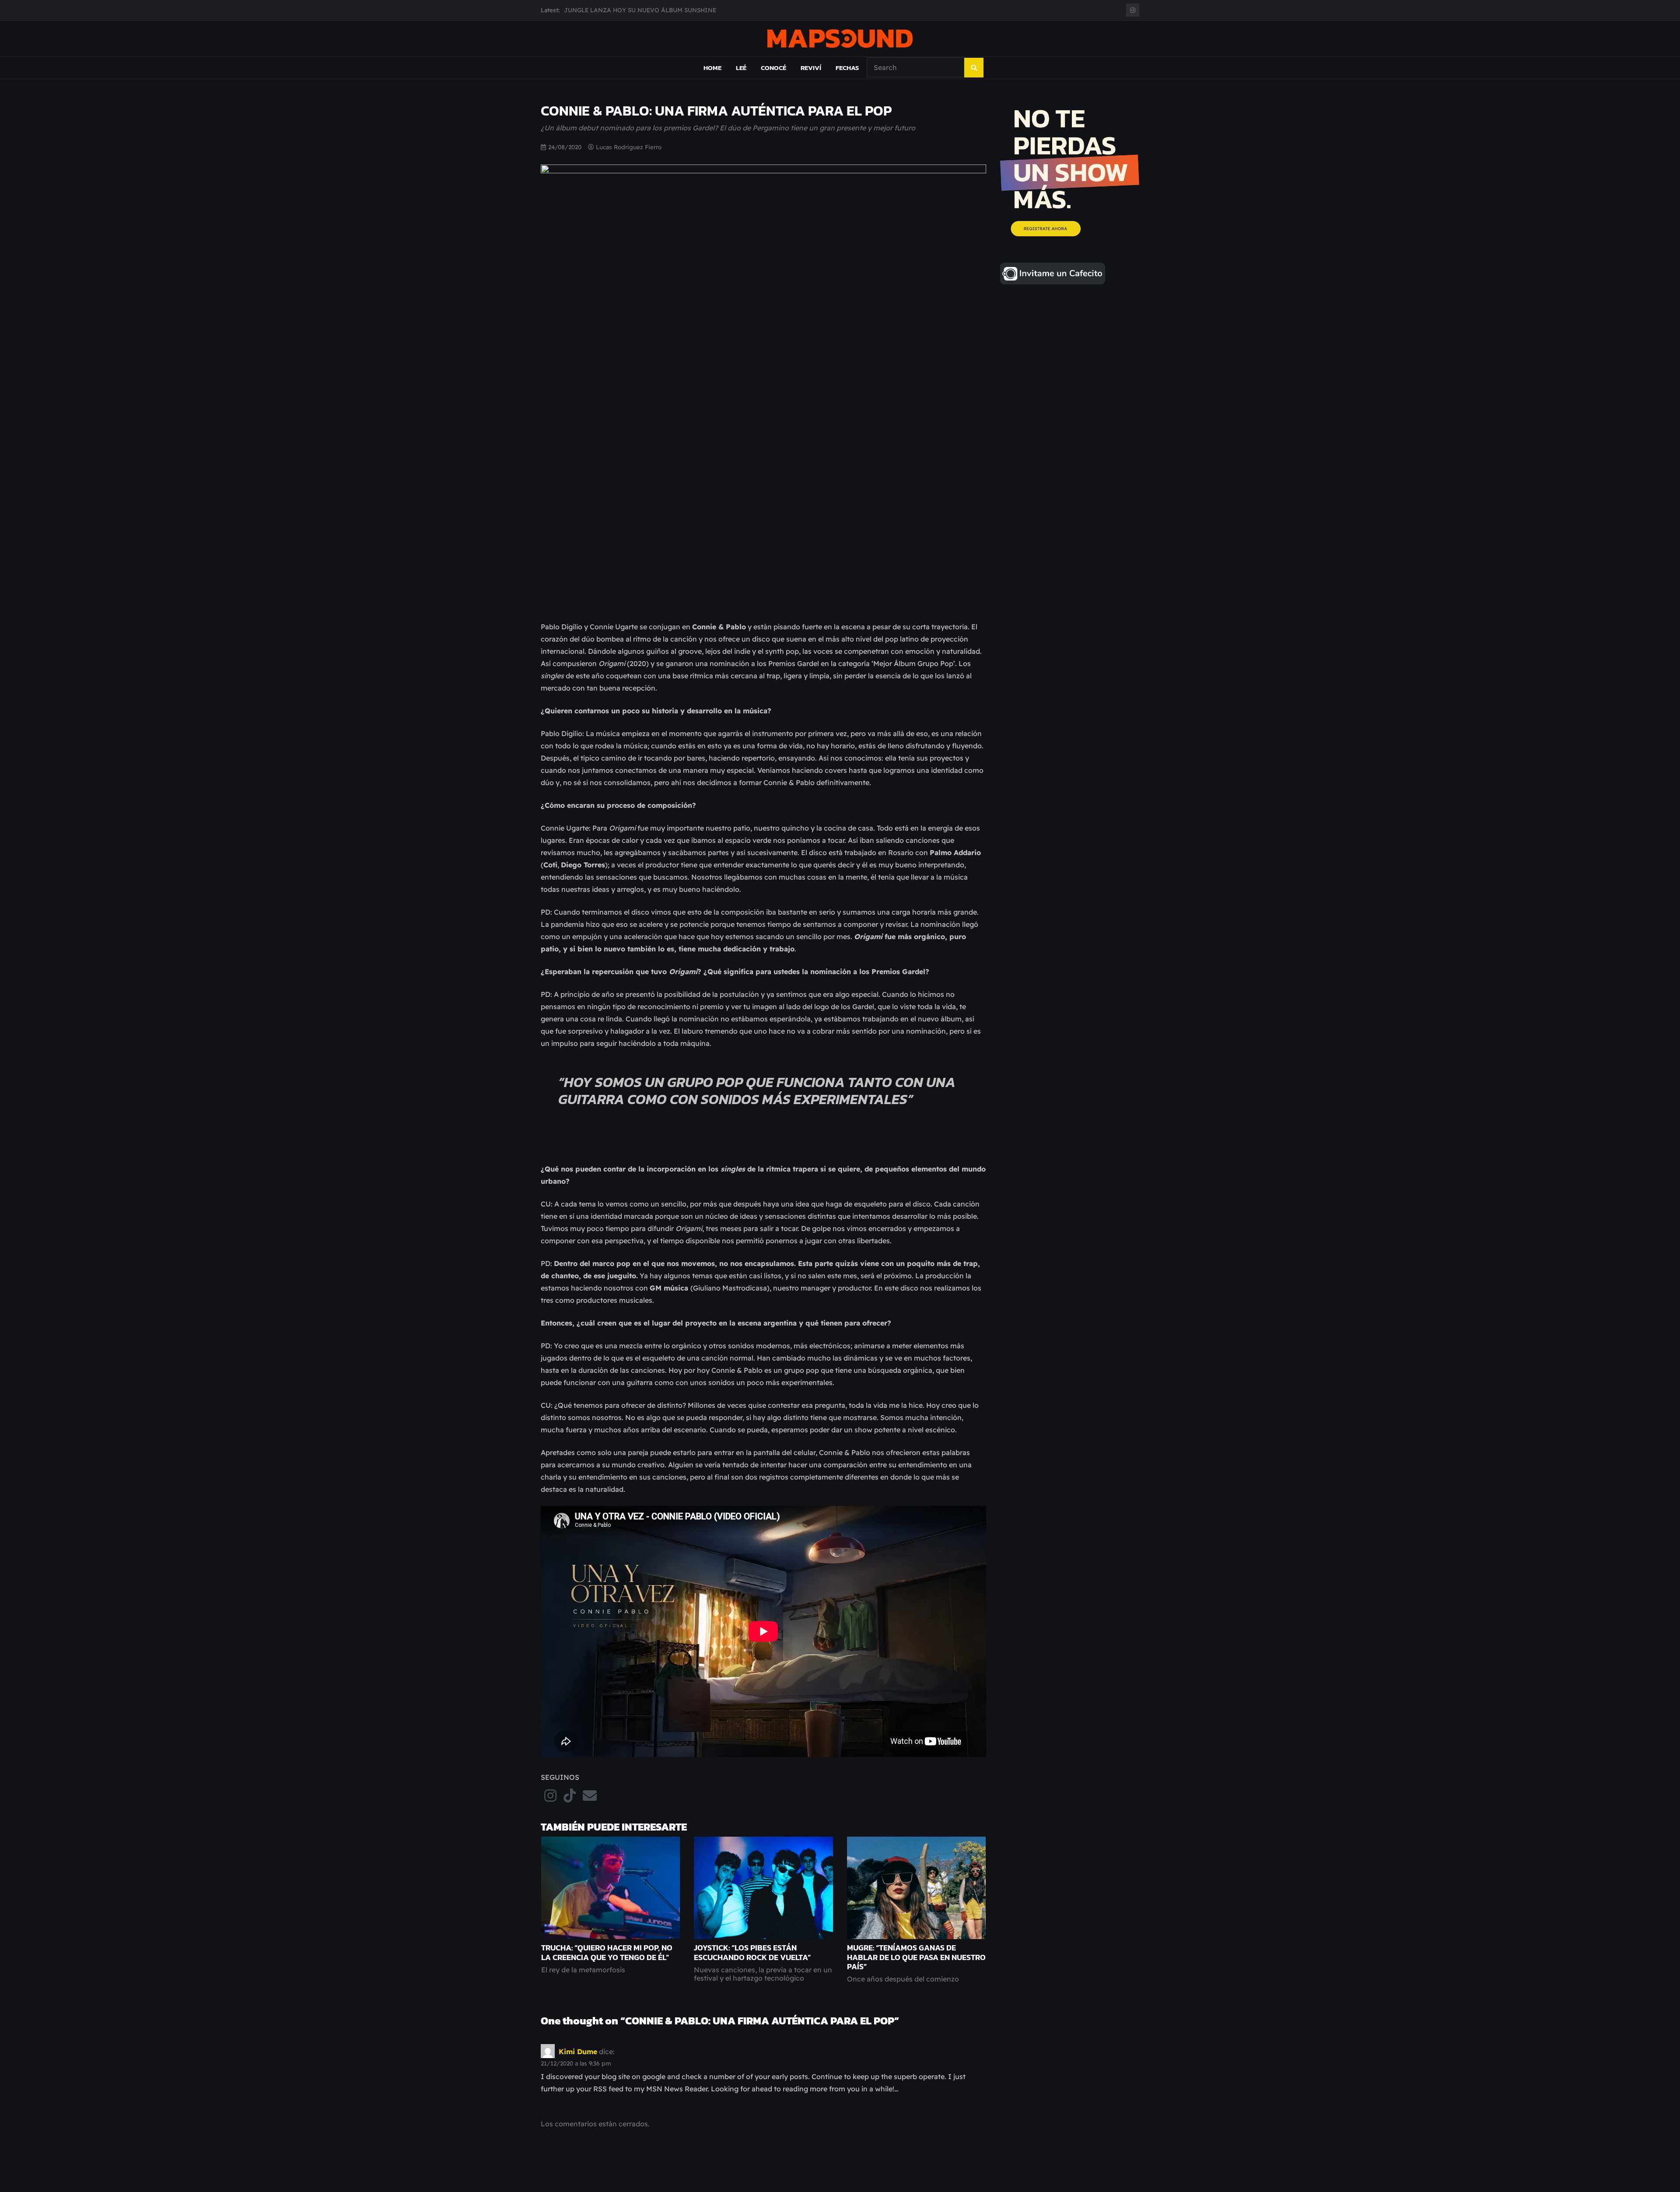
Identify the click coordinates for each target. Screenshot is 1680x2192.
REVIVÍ (811, 68)
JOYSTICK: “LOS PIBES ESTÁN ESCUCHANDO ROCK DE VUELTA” (752, 1952)
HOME (712, 68)
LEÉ (741, 68)
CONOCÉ (773, 68)
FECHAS (847, 68)
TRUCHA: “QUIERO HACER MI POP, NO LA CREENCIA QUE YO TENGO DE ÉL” (607, 1952)
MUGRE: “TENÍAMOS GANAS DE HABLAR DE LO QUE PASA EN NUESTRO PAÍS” (916, 1957)
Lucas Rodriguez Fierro (629, 147)
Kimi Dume (578, 2051)
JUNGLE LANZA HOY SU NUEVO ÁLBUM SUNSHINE (640, 10)
